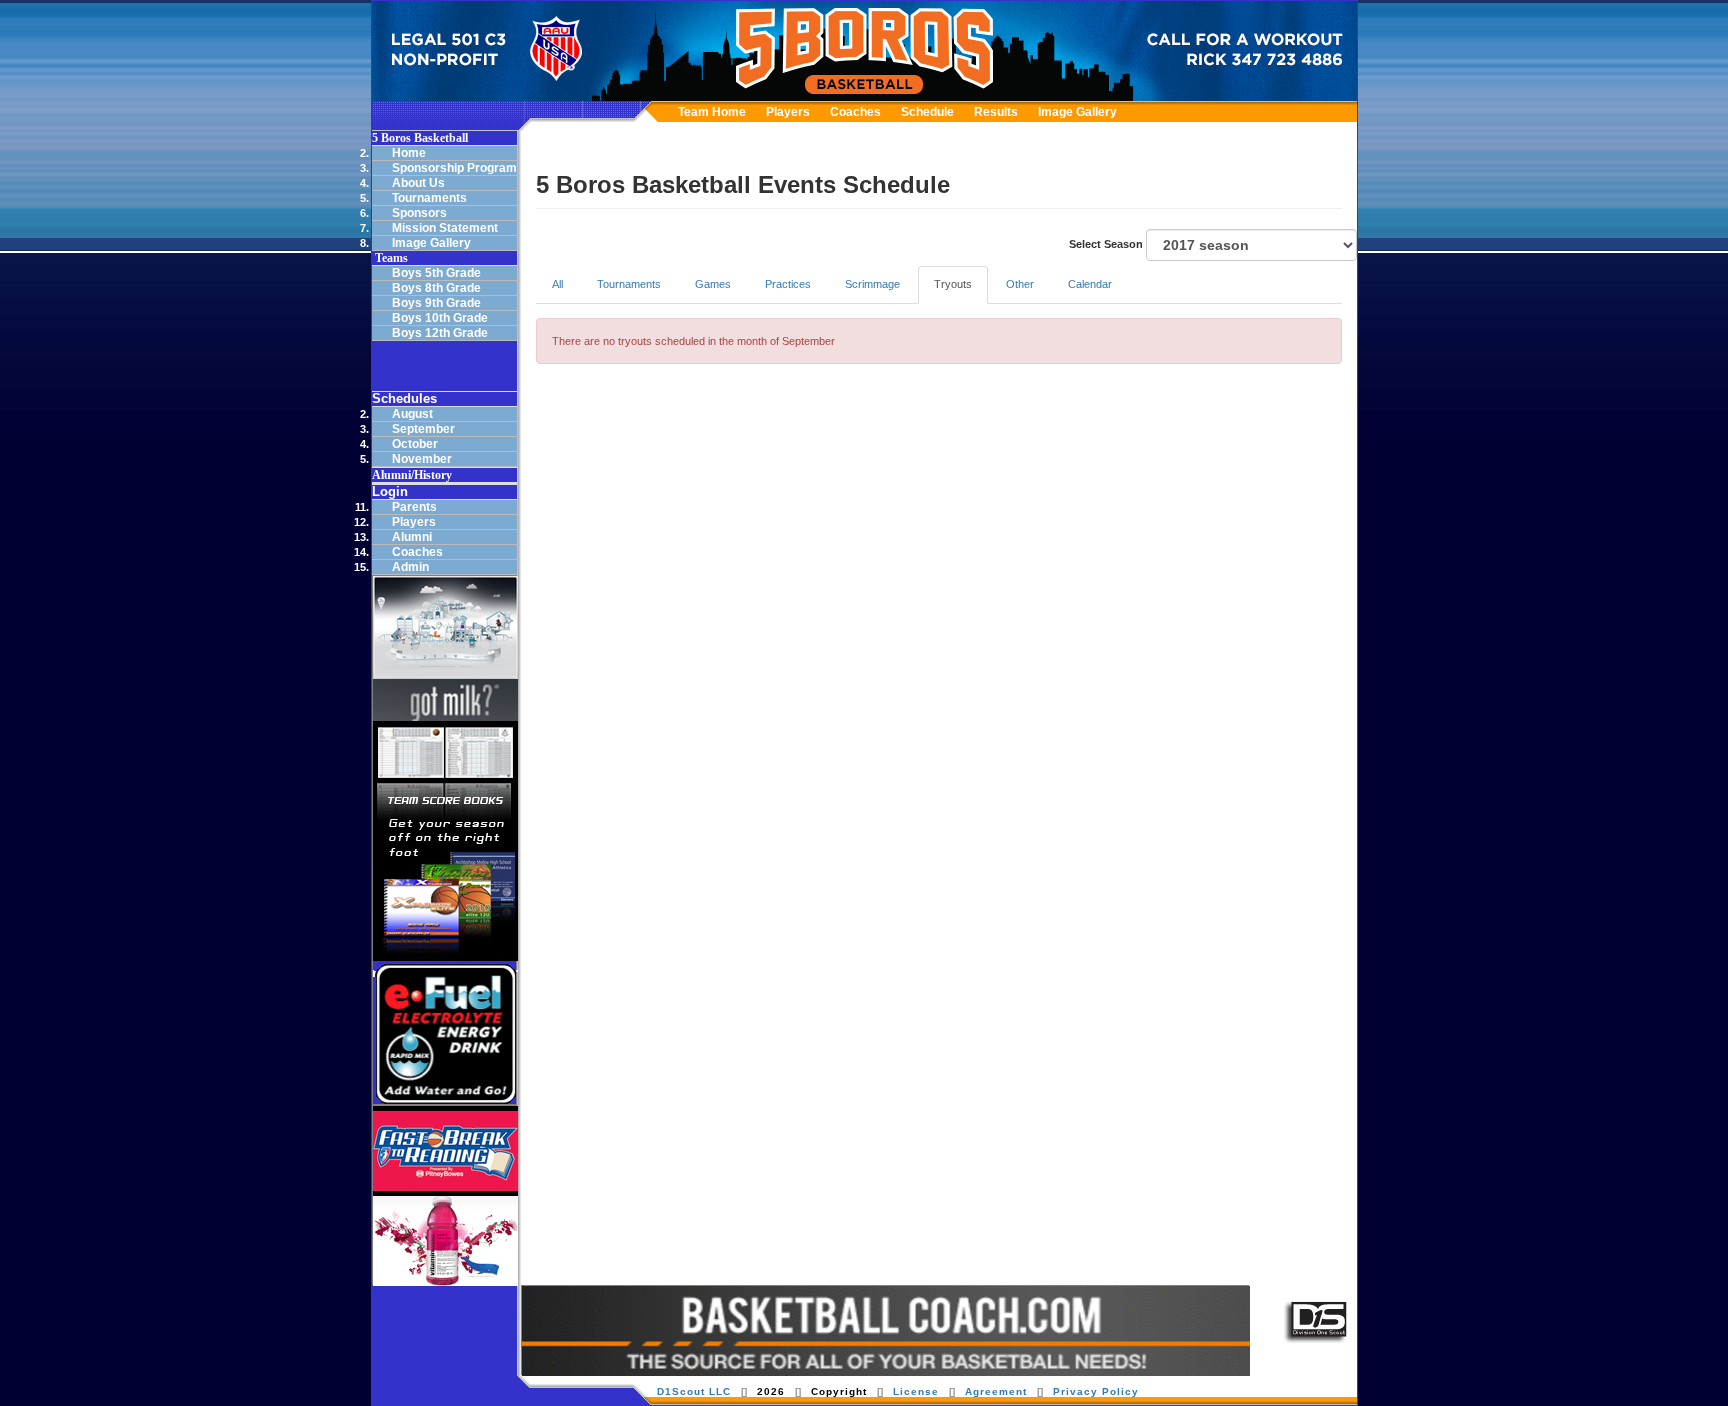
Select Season (1107, 244)
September (423, 429)
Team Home (712, 112)
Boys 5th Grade (436, 273)
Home (409, 153)
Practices (788, 284)
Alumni (412, 537)
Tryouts (953, 284)
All (557, 284)
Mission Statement (445, 228)
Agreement (996, 1391)
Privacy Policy (1096, 1391)
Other (1020, 284)
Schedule (927, 112)
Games (713, 284)
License (916, 1391)
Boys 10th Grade (440, 318)
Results (996, 112)
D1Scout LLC (694, 1391)
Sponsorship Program (454, 168)
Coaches (855, 112)
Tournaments (429, 198)
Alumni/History (412, 475)
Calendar (1090, 284)
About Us (418, 183)
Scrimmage (872, 284)
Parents (414, 507)
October (415, 444)
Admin (410, 567)
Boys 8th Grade (436, 288)
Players (788, 112)
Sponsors (419, 213)
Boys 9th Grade (436, 303)
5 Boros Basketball (420, 138)
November (422, 459)
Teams (390, 258)
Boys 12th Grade (440, 333)
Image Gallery (1077, 112)
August (412, 414)
